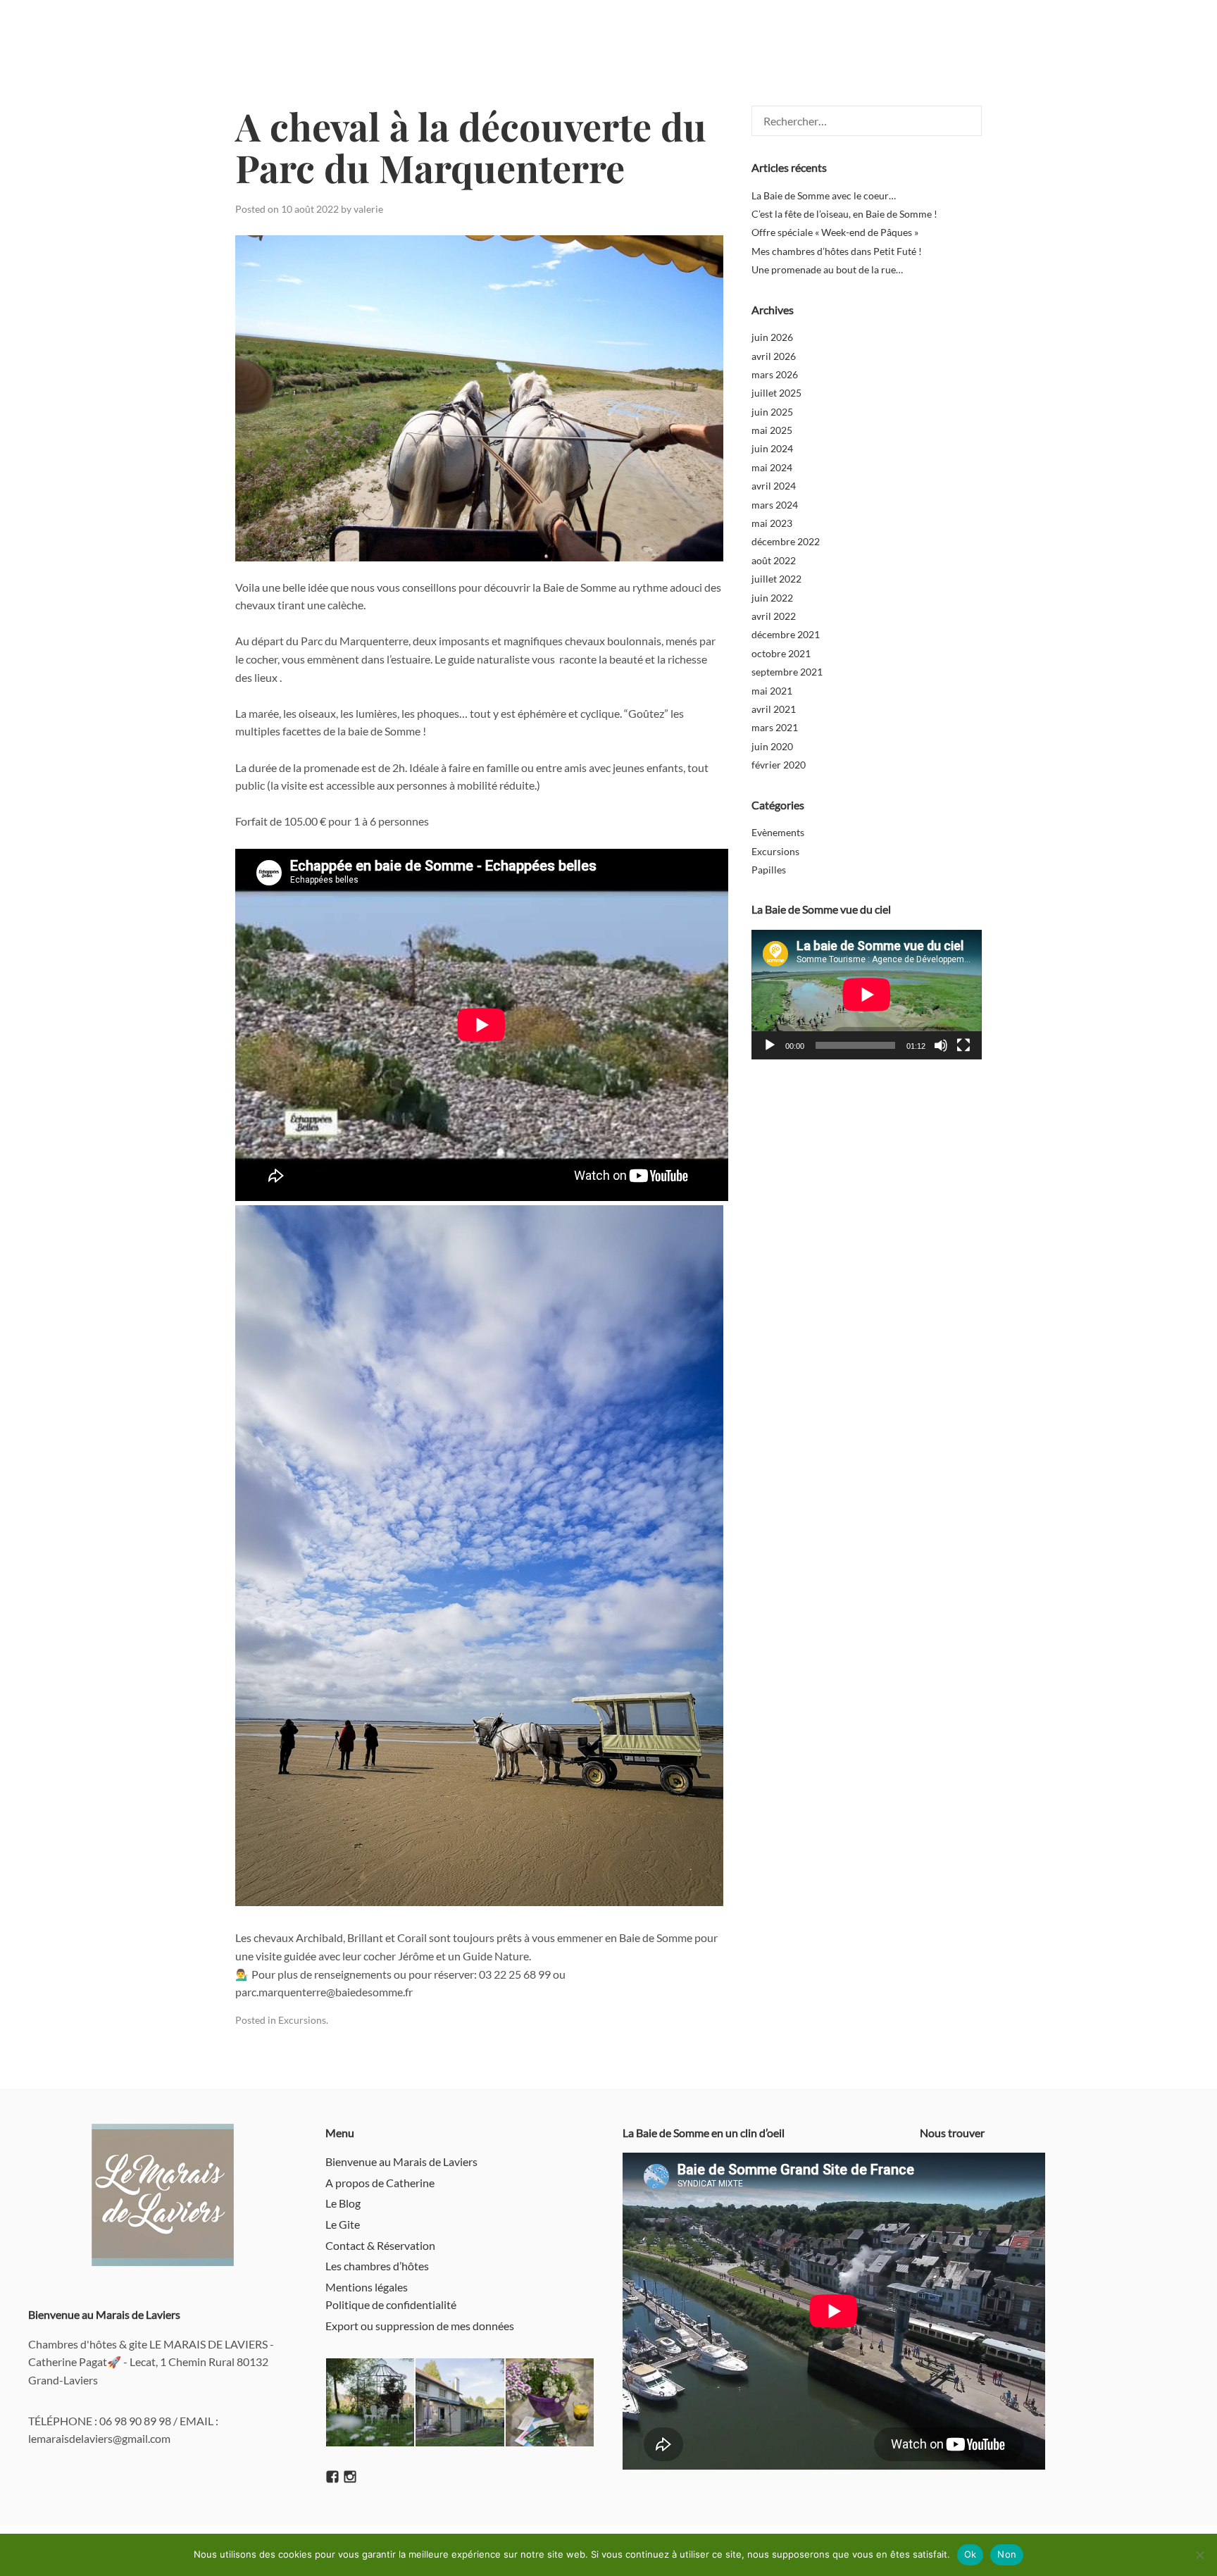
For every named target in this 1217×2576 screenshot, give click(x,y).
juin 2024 (772, 448)
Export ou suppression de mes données (420, 2326)
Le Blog (343, 2203)
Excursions (302, 2020)
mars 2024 (775, 505)
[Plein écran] (963, 1045)
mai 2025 (772, 430)
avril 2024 (774, 486)
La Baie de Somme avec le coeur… (824, 195)
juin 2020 (772, 746)
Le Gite (343, 2224)
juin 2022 (772, 598)
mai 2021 (772, 691)
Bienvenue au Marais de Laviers (401, 2161)
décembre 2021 (786, 634)
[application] (867, 995)
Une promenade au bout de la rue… (827, 269)
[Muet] (941, 1045)
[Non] (1199, 2555)
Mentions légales (367, 2287)
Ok (971, 2554)
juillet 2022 (776, 579)
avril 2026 (774, 356)
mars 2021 (775, 727)
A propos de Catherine (380, 2183)
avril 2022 (774, 616)
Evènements (778, 832)
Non (1007, 2554)
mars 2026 (775, 374)
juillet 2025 (776, 393)
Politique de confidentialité (391, 2304)
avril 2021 (774, 709)
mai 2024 (772, 467)
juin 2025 (772, 412)
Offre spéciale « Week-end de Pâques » (835, 232)
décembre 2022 (786, 541)
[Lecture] (770, 1045)
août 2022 (774, 560)
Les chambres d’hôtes (377, 2266)
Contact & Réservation (380, 2245)
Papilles (769, 870)
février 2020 (779, 765)
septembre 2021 (787, 672)
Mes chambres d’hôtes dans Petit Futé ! (837, 251)
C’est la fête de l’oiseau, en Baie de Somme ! (844, 214)
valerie (368, 209)
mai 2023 (772, 523)
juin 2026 (772, 337)
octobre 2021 (781, 653)
